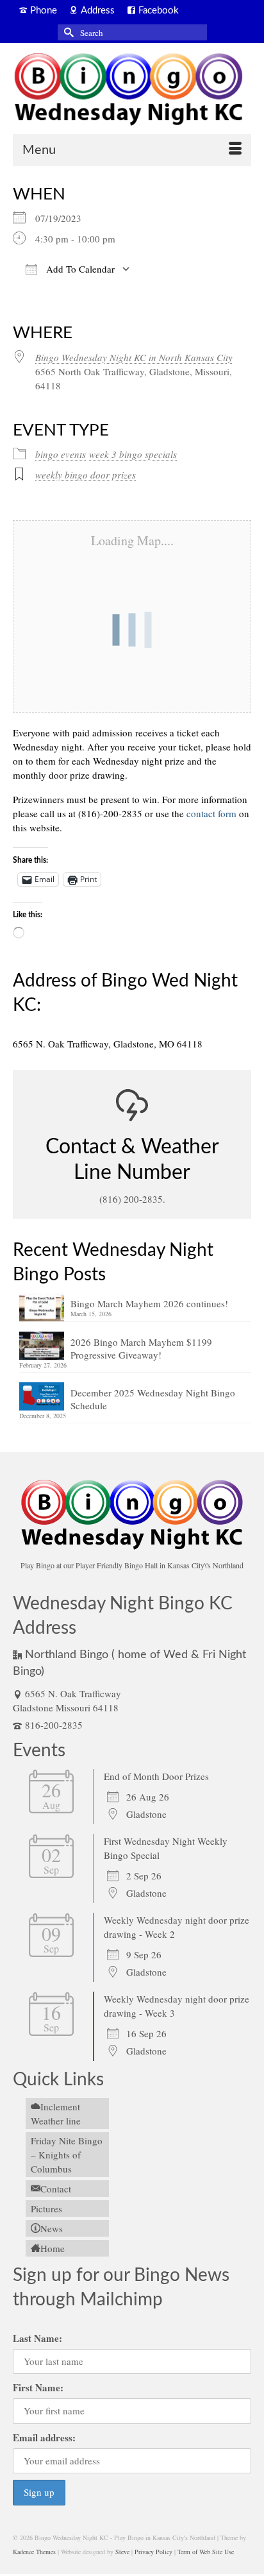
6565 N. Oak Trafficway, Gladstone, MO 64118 (108, 1044)
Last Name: (37, 2338)
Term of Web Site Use (206, 2552)
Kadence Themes (34, 2552)
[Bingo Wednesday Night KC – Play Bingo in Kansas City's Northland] (132, 91)
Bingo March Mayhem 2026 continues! (149, 1303)
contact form (211, 813)
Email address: (44, 2437)
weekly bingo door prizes (86, 475)
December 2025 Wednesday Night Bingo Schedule (153, 1399)
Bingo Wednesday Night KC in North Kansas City (134, 357)
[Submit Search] (67, 32)
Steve (122, 2552)
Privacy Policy (153, 2552)
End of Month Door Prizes (156, 1776)
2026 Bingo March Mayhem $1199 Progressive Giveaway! (141, 1348)
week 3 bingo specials (133, 454)
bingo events (61, 454)
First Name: (38, 2387)
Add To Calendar (79, 269)
